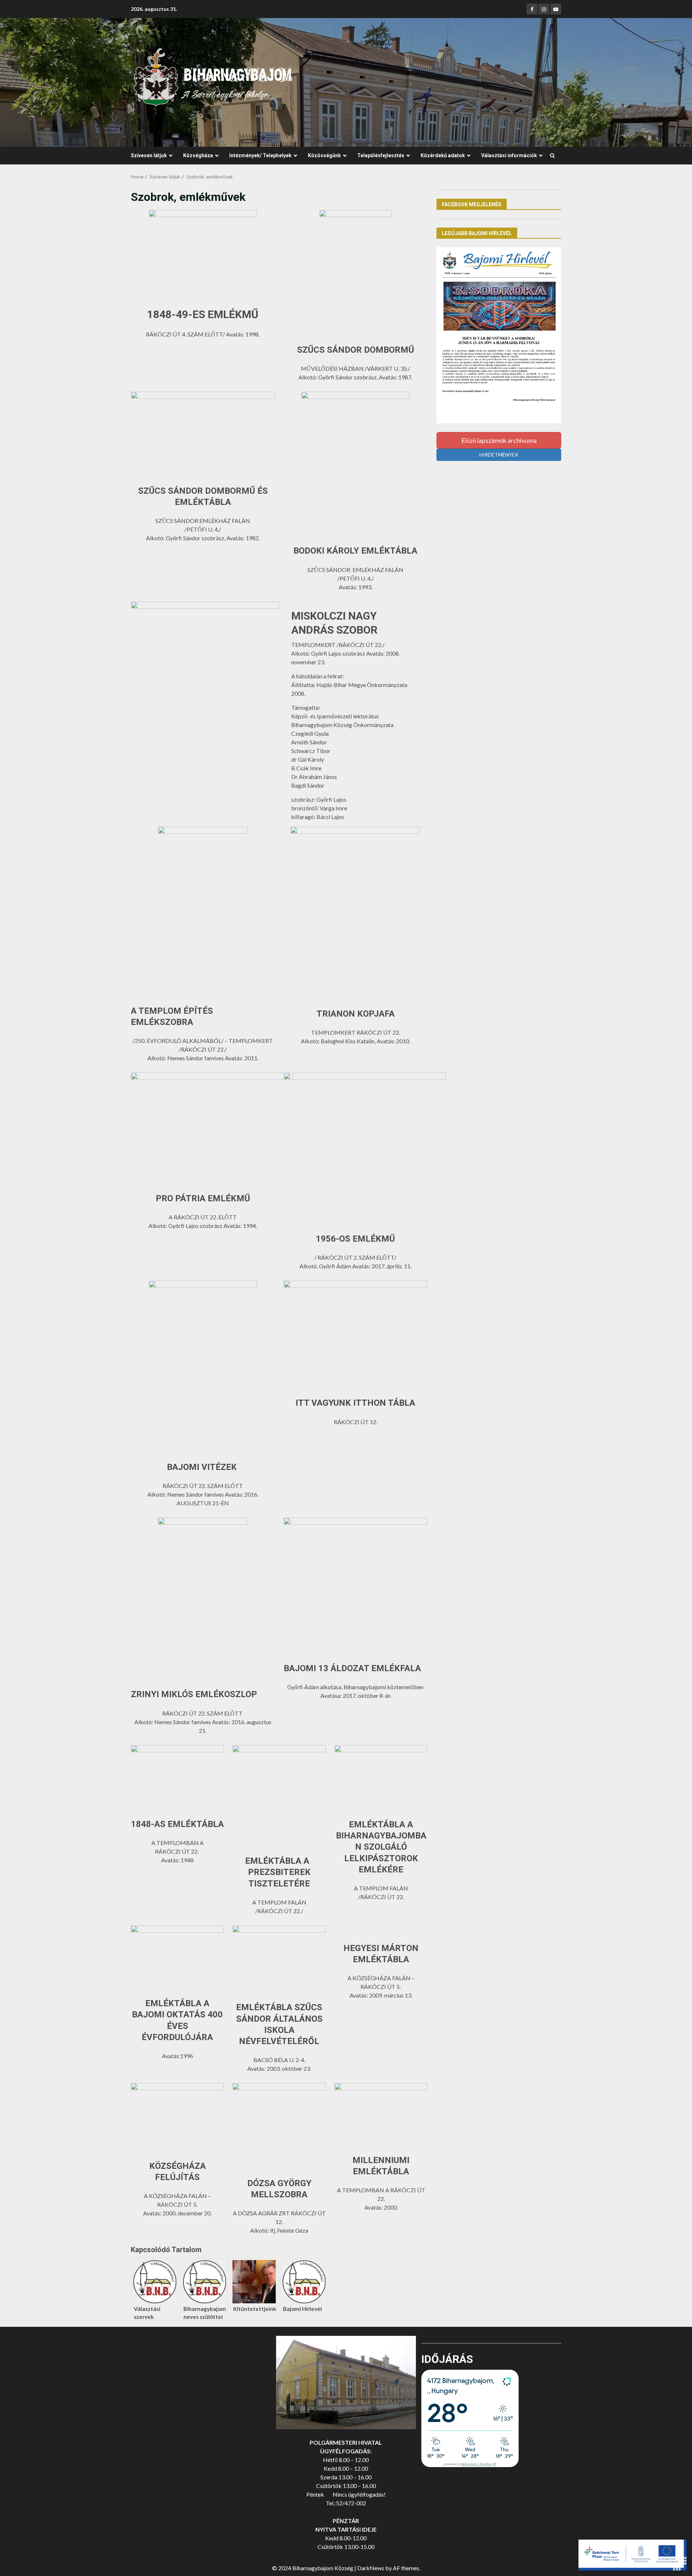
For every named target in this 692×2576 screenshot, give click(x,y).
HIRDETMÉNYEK (499, 455)
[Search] (552, 156)
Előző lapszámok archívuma (499, 440)
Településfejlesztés (381, 155)
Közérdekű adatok (443, 155)
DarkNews (371, 2568)
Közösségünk (324, 155)
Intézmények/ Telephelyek (260, 155)
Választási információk (509, 155)
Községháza (198, 155)
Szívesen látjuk (149, 155)
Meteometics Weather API (478, 2464)
